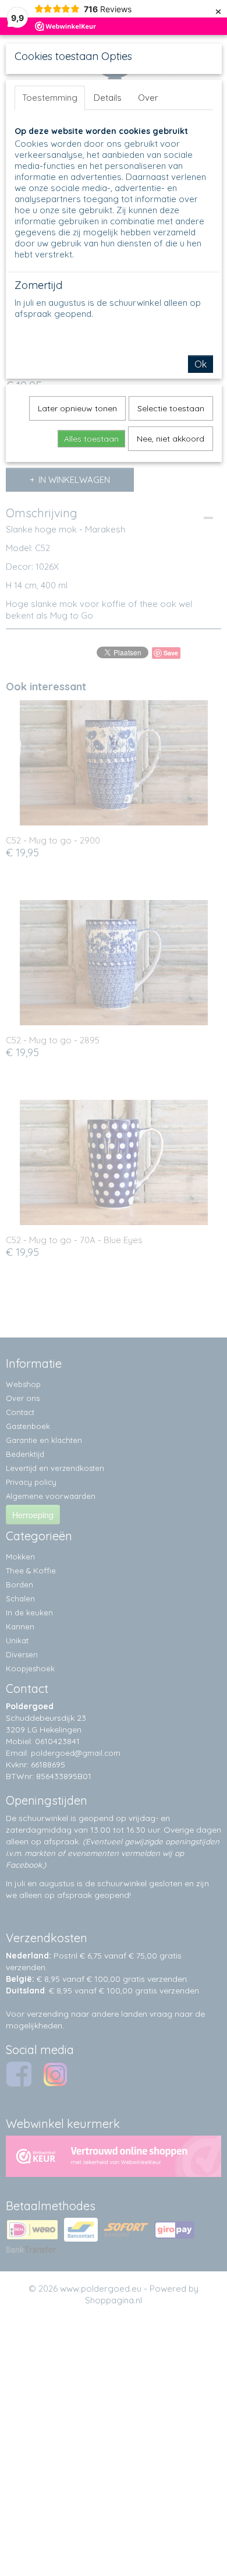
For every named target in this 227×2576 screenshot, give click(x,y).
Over (148, 98)
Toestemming (50, 98)
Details (108, 98)
